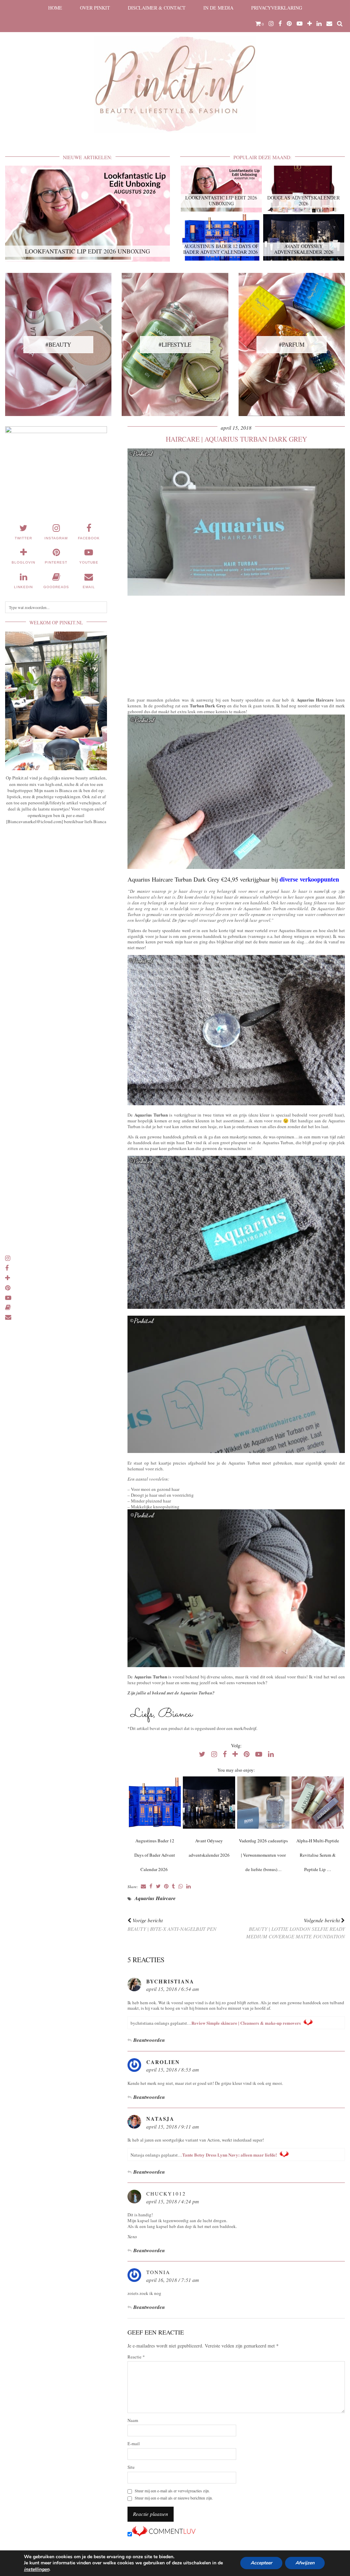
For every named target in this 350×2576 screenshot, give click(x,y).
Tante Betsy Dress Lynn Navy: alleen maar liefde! (230, 2155)
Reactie (136, 2357)
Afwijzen (305, 2563)
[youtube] (300, 24)
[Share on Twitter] (158, 1887)
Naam (133, 2420)
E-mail (134, 2444)
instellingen (37, 2570)
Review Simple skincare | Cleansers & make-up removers (246, 2023)
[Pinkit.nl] (175, 71)
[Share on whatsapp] (181, 1887)
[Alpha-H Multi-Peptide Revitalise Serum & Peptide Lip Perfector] (318, 1803)
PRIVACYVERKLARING (277, 8)
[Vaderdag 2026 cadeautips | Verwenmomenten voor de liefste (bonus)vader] (263, 1803)
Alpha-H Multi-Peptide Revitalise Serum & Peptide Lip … (318, 1855)
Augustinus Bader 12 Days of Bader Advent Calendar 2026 (155, 1855)
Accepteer (261, 2563)
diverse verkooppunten (309, 879)
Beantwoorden (149, 2040)
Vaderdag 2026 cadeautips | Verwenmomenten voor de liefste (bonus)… (263, 1855)
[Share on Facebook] (151, 1887)
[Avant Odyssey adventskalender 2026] (209, 1803)
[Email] (329, 24)
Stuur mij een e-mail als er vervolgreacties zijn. (172, 2491)
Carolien (163, 2062)
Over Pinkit (95, 8)
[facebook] (280, 24)
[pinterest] (289, 24)
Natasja (160, 2119)
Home (55, 8)
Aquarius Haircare (155, 1898)
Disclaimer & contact (157, 8)
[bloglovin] (309, 24)
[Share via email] (143, 1887)
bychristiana (170, 1981)
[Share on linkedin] (189, 1887)
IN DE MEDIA (218, 8)
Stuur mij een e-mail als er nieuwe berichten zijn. (174, 2498)
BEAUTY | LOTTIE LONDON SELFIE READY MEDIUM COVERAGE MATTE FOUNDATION (295, 1928)
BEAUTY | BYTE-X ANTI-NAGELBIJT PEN (172, 1924)
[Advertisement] (236, 645)
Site (131, 2467)
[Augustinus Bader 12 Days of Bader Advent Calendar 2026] (155, 1803)
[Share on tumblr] (173, 1887)
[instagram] (271, 24)
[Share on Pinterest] (166, 1887)
